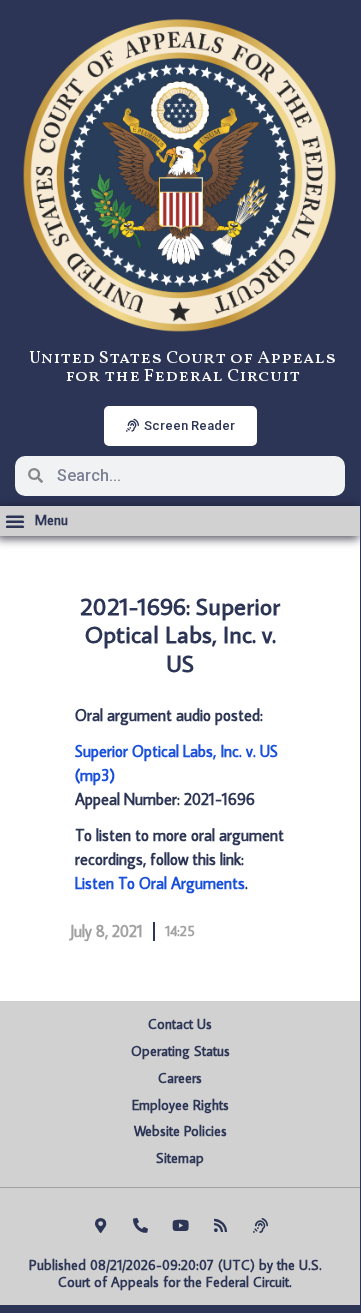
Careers (180, 1078)
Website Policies (180, 1131)
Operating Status (180, 1051)
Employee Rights (180, 1105)
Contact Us (180, 1024)
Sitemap (180, 1158)
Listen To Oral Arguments (160, 883)
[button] (36, 521)
